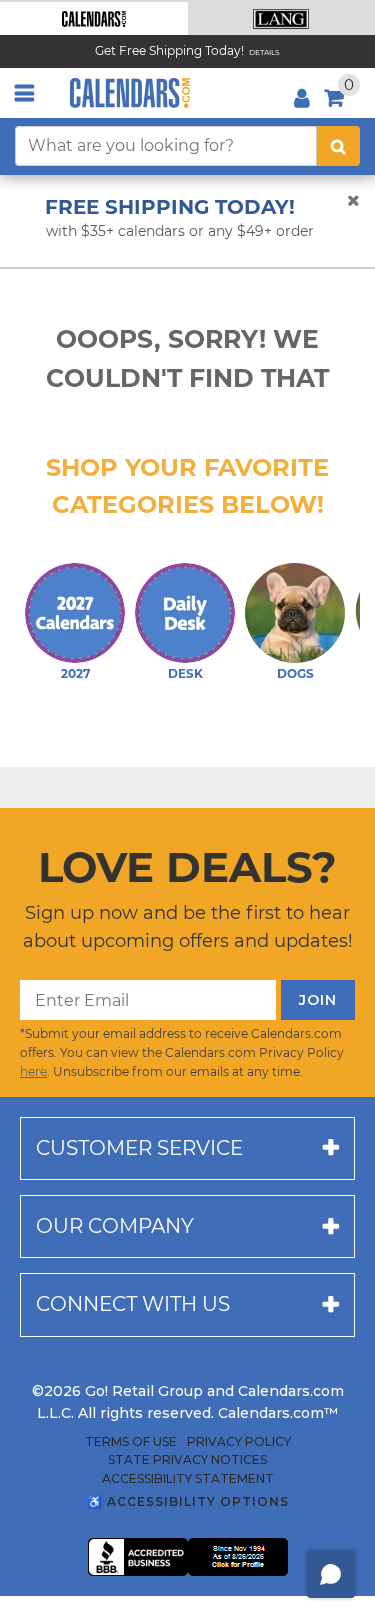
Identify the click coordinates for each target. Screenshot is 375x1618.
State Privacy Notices (187, 1460)
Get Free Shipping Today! (169, 50)
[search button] (338, 146)
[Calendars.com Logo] (130, 93)
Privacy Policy (239, 1442)
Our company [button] (115, 1226)
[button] (94, 18)
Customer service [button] (139, 1148)
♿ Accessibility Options (188, 1501)
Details (264, 52)
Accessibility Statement (188, 1479)
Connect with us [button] (133, 1304)
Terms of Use (131, 1442)
